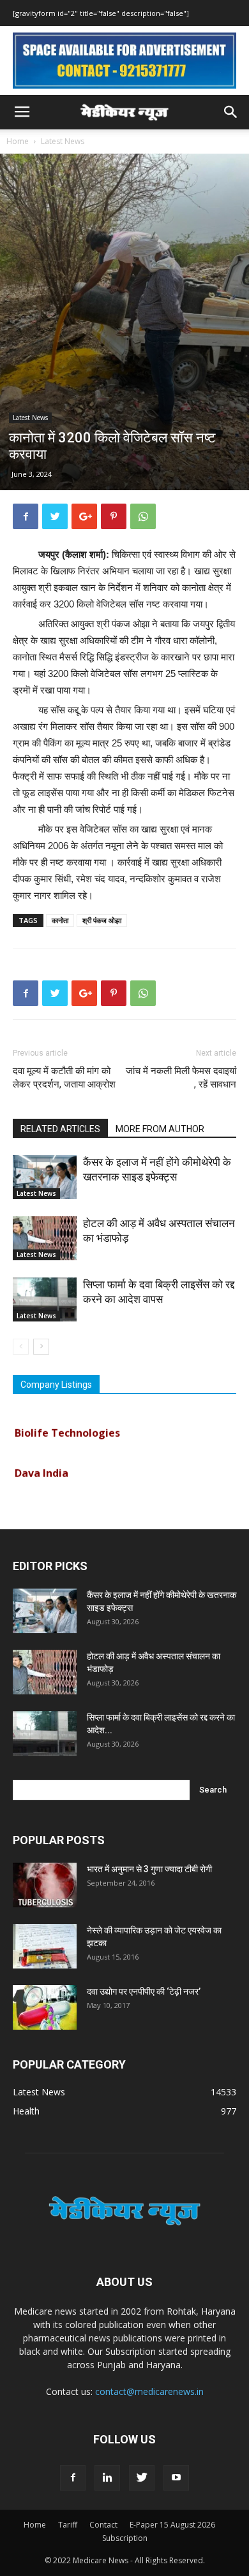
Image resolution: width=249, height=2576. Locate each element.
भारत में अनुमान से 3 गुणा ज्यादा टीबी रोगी (149, 1869)
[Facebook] (73, 2478)
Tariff (68, 2525)
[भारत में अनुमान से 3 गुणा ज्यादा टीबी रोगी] (45, 1885)
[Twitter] (142, 2478)
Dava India (41, 1466)
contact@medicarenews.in (149, 2391)
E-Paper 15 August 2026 (172, 2525)
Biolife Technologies (67, 1425)
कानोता (60, 920)
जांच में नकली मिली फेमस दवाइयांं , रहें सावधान (181, 1078)
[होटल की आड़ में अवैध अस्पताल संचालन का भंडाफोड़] (45, 1238)
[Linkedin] (107, 2478)
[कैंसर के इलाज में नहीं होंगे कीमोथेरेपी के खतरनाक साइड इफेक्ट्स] (45, 1177)
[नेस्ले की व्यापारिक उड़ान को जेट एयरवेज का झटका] (45, 1946)
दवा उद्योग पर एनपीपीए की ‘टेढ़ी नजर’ (144, 1991)
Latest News (63, 141)
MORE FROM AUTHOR (160, 1129)
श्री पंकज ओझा (102, 920)
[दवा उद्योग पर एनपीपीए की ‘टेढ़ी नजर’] (45, 2007)
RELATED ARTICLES (60, 1129)
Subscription (125, 2538)
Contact (103, 2525)
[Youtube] (176, 2478)
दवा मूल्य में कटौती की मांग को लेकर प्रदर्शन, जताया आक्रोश (64, 1078)
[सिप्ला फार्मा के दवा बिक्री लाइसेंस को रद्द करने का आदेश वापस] (45, 1299)
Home (18, 141)
